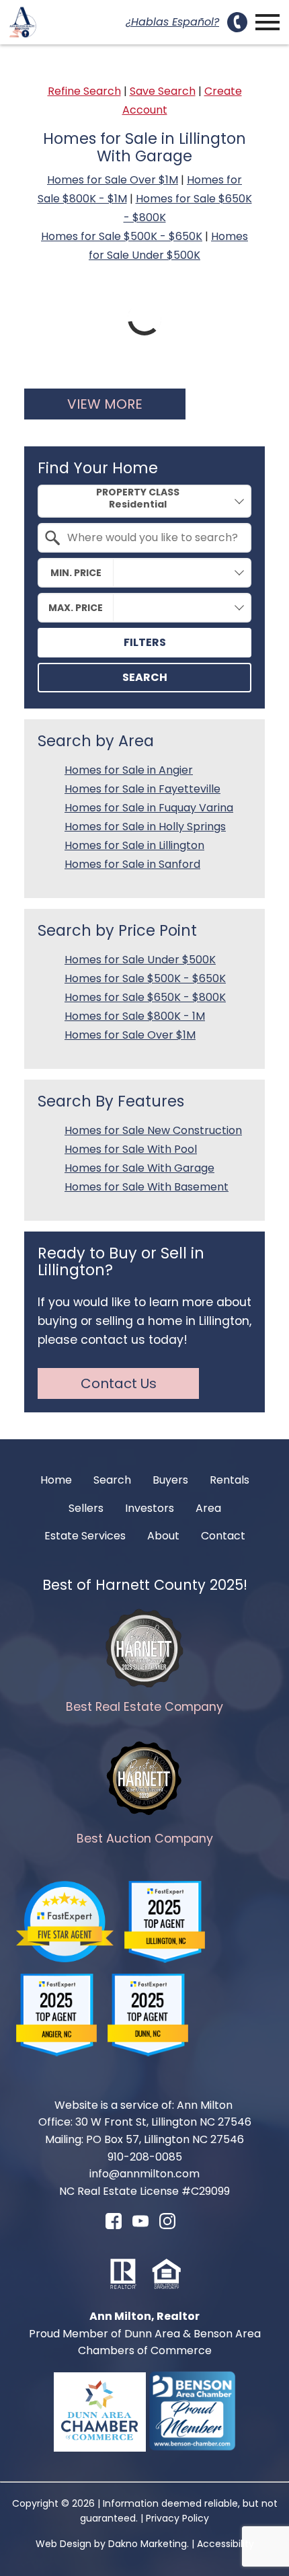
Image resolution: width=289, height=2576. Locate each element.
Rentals (230, 1480)
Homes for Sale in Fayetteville (142, 789)
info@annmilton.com (144, 2174)
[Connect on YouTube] (140, 2225)
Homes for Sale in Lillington (134, 845)
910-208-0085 (145, 2157)
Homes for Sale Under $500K (140, 960)
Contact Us (119, 1383)
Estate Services (85, 1536)
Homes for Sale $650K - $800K (145, 997)
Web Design (64, 2544)
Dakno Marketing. (149, 2544)
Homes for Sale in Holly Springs (145, 827)
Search (145, 677)
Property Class (138, 492)
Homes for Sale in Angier (129, 770)
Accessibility (225, 2544)
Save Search (163, 91)
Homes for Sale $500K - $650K (122, 236)
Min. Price (76, 573)
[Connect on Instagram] (167, 2225)
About (163, 1536)
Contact (223, 1536)
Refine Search (84, 91)
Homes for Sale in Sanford (132, 864)
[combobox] (144, 501)
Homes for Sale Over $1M (113, 180)
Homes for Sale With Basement (147, 1187)
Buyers (170, 1480)
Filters (145, 642)
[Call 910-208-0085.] (237, 22)
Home (56, 1480)
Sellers (86, 1508)
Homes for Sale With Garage (139, 1168)
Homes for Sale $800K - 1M (135, 1016)
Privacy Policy (177, 2518)
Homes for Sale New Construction (153, 1130)
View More (105, 404)
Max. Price (76, 608)
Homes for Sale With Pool (131, 1149)
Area (208, 1508)
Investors (150, 1508)
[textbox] (153, 538)
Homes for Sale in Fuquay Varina (149, 808)
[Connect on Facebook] (114, 2225)
